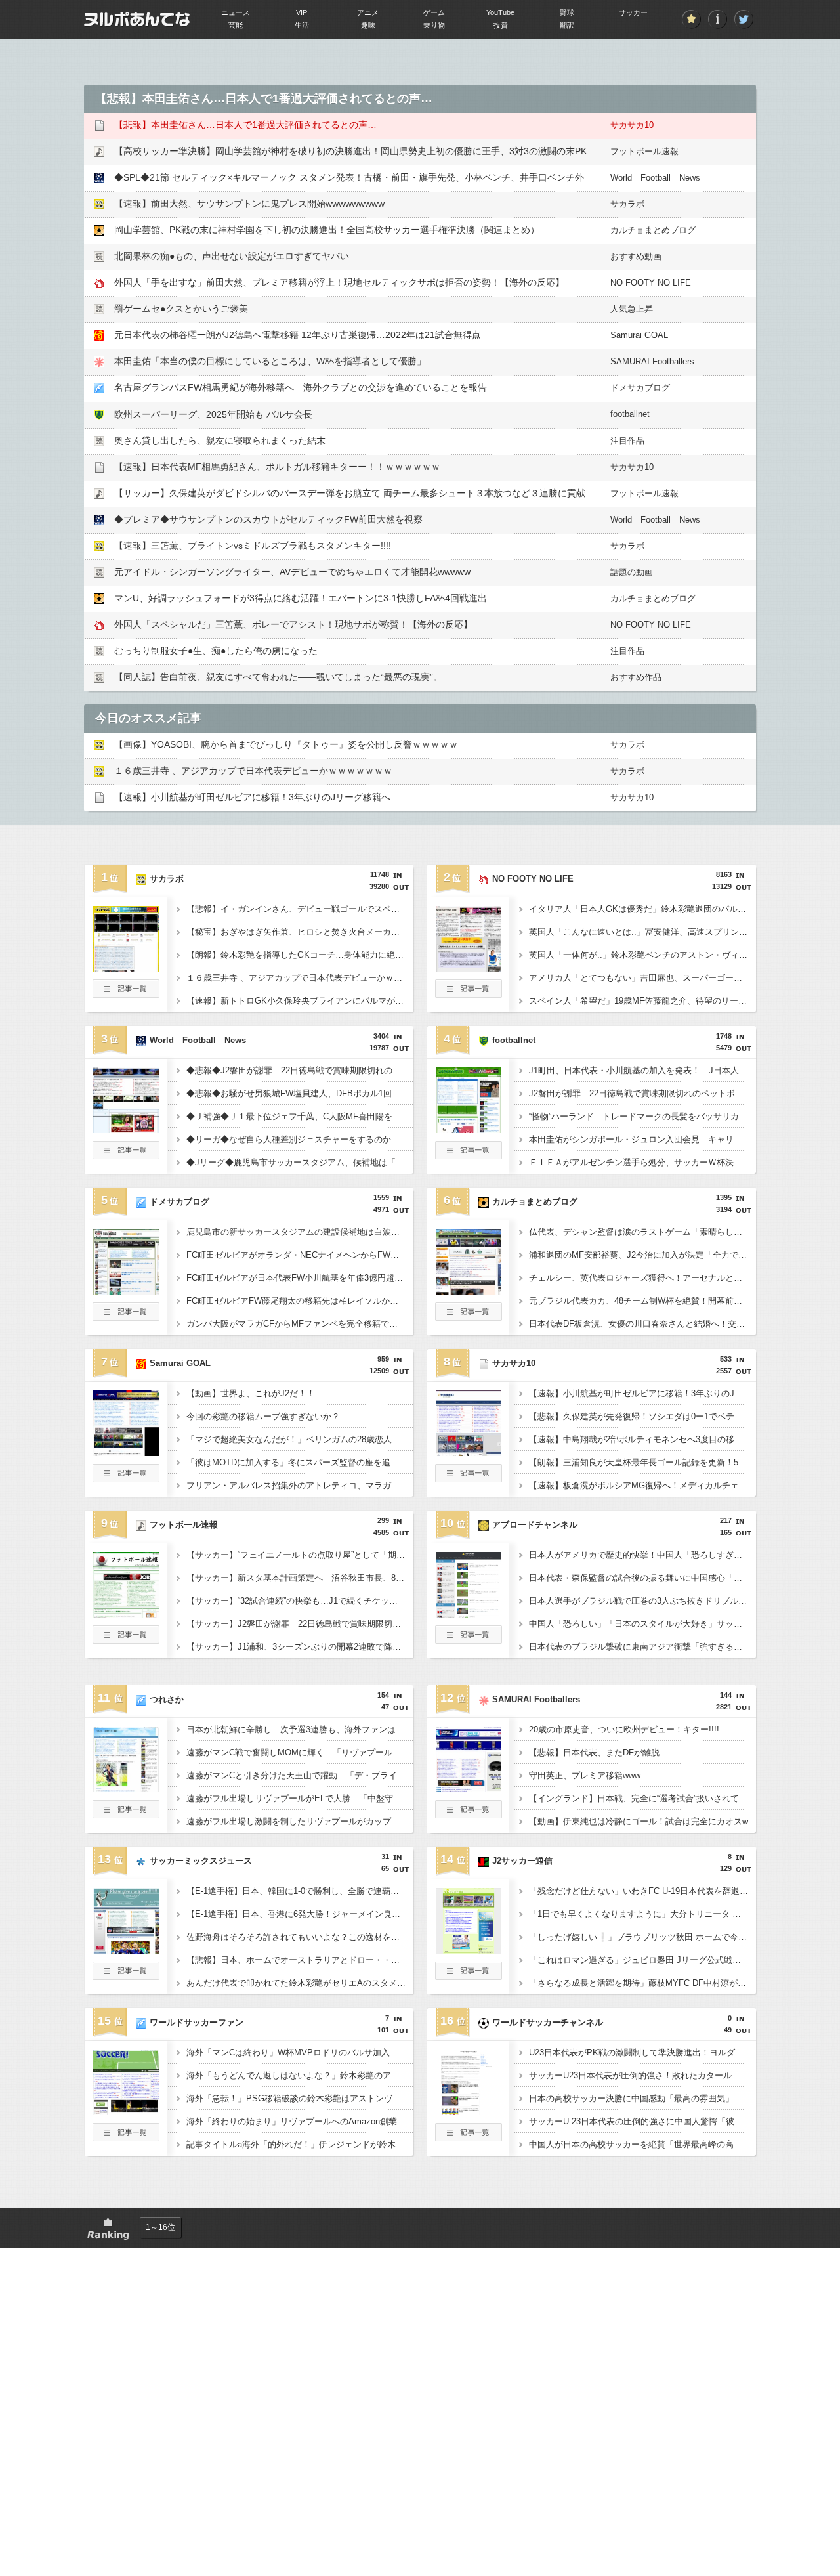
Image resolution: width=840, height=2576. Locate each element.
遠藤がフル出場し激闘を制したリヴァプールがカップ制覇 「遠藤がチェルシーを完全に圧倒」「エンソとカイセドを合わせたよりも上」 (300, 1821)
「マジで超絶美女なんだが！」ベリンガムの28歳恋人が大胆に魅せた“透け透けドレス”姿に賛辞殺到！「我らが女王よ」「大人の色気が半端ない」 (300, 1439)
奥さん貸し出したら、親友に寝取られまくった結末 (220, 440)
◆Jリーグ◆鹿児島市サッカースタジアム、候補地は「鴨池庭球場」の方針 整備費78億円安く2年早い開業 (300, 1162)
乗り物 (434, 25)
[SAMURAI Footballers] (469, 1788)
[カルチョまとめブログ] (469, 1291)
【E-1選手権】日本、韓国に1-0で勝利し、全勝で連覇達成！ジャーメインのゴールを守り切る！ (300, 1891)
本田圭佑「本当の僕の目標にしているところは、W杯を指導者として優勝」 (270, 361)
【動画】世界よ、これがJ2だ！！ (251, 1393)
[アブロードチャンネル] (469, 1614)
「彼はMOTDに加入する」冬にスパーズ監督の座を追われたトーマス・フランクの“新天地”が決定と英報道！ (300, 1462)
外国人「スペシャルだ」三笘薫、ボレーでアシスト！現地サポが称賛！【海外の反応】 (293, 624)
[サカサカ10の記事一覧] (469, 1478)
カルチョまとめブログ (653, 230)
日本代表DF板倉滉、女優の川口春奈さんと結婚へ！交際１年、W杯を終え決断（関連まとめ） (642, 1324)
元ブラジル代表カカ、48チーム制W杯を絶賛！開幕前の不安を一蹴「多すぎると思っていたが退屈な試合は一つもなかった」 (642, 1301)
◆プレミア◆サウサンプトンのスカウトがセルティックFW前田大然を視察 (268, 519)
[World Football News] (126, 1129)
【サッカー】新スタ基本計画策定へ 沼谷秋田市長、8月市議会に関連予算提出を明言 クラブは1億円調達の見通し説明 (300, 1578)
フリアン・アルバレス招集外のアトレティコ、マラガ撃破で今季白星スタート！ (300, 1485)
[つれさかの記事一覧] (126, 1814)
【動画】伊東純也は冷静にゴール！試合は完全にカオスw (639, 1821)
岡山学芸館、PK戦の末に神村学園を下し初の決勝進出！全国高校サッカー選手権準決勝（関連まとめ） (327, 230)
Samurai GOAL (639, 335)
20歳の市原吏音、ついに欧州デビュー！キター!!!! (624, 1729)
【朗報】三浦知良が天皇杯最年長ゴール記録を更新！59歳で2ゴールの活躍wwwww (642, 1462)
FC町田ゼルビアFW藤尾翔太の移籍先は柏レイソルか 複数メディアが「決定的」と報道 (300, 1301)
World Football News (655, 178)
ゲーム (434, 12)
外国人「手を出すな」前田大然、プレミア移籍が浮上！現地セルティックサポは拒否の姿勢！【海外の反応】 (339, 282)
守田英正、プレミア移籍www (585, 1775)
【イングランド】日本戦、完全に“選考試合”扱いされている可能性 (642, 1798)
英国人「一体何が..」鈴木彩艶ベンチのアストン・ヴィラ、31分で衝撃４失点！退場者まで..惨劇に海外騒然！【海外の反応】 (642, 955)
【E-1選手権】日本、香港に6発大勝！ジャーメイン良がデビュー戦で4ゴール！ (300, 1914)
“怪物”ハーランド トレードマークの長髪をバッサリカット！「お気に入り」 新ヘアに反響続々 (642, 1116)
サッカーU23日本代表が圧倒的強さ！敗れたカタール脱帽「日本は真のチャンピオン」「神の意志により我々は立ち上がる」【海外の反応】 (642, 2075)
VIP (302, 12)
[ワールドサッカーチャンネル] (469, 2111)
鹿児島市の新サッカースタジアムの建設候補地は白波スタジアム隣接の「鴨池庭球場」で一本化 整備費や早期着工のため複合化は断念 (300, 1232)
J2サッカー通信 (522, 1861)
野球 (567, 12)
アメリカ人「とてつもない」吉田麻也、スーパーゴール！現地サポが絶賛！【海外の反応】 (642, 978)
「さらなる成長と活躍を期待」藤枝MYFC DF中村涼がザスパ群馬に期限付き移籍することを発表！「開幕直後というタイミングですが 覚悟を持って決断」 (642, 1983)
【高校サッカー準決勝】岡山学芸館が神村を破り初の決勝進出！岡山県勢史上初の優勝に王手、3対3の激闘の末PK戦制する (369, 151)
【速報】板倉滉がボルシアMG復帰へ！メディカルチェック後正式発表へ (642, 1485)
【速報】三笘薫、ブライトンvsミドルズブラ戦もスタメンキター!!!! (253, 546)
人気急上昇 (632, 309)
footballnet (630, 414)
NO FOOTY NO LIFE (651, 283)
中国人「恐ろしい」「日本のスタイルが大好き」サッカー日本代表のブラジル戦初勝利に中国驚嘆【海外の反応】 (642, 1624)
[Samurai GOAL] (126, 1452)
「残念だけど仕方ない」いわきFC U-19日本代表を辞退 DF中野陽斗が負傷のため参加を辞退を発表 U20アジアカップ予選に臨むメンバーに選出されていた (642, 1891)
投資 (501, 25)
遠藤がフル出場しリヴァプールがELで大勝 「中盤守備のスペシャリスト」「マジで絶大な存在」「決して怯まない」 (300, 1798)
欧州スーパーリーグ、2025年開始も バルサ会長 (213, 414)
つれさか (167, 1699)
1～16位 (160, 2227)
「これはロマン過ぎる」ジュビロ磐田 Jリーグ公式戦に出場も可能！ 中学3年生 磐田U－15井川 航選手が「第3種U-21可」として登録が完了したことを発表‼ (642, 1960)
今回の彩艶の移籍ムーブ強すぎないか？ (263, 1416)
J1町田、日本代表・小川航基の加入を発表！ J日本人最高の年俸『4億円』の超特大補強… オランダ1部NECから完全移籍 (642, 1070)
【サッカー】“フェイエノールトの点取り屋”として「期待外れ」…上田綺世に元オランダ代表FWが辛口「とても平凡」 (300, 1555)
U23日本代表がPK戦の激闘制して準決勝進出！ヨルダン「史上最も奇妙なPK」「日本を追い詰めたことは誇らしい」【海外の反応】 (642, 2052)
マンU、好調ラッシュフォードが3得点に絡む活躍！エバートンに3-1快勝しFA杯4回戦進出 (301, 598)
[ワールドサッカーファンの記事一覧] (126, 2137)
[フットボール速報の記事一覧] (126, 1640)
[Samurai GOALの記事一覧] (126, 1478)
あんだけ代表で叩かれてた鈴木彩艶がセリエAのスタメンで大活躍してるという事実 (300, 1983)
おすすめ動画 (636, 256)
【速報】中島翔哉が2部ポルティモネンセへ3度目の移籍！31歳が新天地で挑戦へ (642, 1439)
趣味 (368, 25)
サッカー (633, 12)
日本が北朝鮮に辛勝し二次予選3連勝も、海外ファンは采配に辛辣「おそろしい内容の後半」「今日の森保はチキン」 (300, 1729)
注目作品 (627, 441)
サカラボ (627, 204)
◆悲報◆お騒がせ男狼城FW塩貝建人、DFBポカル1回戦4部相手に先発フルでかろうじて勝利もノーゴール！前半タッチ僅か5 (300, 1093)
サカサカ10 (632, 125)
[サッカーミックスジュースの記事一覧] (126, 1976)
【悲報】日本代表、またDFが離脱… (598, 1752)
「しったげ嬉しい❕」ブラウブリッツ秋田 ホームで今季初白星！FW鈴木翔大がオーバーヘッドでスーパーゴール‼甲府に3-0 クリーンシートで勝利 (642, 1937)
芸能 (236, 25)
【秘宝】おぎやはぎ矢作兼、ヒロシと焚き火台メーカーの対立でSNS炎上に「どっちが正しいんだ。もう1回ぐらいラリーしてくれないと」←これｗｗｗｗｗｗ (300, 932)
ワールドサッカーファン (197, 2022)
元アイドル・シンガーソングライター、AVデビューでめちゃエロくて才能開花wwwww (292, 572)
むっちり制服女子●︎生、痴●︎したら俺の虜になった (216, 651)
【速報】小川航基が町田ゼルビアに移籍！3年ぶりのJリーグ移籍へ (252, 797)
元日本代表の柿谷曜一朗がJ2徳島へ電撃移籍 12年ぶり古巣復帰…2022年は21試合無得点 (298, 335)
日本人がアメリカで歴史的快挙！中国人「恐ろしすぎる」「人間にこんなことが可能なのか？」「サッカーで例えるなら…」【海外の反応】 (642, 1555)
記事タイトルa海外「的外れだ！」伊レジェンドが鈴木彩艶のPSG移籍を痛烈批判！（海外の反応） (300, 2144)
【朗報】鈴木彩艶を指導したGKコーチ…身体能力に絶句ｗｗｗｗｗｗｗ (300, 955)
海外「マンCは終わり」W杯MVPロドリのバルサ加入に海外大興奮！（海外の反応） (300, 2052)
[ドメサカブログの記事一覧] (126, 1317)
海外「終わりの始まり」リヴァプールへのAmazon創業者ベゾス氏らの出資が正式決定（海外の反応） (300, 2121)
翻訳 (567, 25)
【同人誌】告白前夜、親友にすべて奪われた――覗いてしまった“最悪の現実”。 (278, 677)
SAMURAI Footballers (652, 361)
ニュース (236, 12)
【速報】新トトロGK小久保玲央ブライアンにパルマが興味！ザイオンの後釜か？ (300, 1001)
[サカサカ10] (469, 1452)
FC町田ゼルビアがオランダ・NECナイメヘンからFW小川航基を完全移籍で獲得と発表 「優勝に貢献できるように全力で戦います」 (300, 1255)
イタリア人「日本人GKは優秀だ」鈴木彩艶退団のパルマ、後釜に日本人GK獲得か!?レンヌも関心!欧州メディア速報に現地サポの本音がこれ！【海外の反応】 (642, 909)
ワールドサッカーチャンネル (548, 2022)
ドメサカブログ (640, 388)
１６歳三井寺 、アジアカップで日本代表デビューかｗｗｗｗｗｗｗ (253, 771)
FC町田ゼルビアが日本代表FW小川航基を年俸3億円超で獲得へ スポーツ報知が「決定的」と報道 (300, 1278)
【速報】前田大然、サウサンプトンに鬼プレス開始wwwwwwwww (249, 204)
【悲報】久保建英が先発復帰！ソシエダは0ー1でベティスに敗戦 (642, 1416)
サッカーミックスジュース (201, 1861)
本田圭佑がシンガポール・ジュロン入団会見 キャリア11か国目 (642, 1139)
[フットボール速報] (126, 1614)
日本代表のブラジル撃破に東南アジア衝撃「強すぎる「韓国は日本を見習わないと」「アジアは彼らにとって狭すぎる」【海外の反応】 (642, 1647)
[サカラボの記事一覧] (126, 994)
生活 (302, 25)
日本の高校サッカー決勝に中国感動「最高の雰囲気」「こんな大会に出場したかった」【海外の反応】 (642, 2098)
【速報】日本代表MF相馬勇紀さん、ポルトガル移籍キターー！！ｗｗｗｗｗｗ (277, 467)
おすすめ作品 (636, 677)
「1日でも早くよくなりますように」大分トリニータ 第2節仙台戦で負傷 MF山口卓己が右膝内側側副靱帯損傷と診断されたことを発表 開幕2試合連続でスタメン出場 (642, 1914)
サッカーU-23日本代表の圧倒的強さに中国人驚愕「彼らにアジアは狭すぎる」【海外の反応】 (642, 2121)
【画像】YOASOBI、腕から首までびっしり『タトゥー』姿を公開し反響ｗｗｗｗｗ (286, 744)
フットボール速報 (644, 151)
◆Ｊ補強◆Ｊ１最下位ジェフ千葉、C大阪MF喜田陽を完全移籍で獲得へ (300, 1116)
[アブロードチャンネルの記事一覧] (469, 1640)
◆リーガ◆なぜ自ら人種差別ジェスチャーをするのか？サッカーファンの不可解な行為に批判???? (300, 1139)
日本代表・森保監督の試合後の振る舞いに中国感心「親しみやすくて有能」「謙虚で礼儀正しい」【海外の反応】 (642, 1578)
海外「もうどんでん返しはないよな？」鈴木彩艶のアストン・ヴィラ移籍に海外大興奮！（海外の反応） (300, 2075)
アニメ (368, 12)
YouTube (500, 12)
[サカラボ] (126, 968)
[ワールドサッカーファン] (126, 2111)
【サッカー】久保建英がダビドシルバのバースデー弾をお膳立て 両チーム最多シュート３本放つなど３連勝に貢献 (350, 493)
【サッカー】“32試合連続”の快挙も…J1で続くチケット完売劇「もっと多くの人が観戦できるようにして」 (300, 1601)
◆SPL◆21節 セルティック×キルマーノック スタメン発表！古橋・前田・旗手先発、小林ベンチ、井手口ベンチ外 (349, 177)
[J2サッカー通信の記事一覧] (469, 1976)
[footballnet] (469, 1129)
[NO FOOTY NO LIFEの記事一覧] (469, 994)
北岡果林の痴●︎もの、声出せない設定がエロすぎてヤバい (232, 256)
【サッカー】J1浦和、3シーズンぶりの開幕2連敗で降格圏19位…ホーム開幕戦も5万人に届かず (300, 1647)
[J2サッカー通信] (469, 1950)
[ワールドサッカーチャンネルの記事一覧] (469, 2137)
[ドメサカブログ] (126, 1291)
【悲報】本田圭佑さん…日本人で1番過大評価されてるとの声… (245, 125)
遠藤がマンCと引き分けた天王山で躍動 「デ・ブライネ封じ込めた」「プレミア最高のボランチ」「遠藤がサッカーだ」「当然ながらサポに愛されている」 (300, 1775)
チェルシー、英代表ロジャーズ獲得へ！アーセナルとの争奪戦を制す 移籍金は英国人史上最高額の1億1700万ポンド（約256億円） (642, 1278)
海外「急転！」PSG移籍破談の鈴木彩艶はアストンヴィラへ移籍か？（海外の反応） (300, 2098)
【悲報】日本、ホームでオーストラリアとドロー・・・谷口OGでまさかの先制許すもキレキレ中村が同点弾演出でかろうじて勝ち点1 (300, 1960)
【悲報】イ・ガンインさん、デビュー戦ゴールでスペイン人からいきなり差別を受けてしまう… (300, 909)
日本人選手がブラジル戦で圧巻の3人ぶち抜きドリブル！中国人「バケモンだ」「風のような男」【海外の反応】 (642, 1601)
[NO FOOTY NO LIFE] (469, 968)
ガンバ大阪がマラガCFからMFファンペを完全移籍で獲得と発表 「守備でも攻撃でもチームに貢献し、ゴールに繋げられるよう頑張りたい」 (300, 1324)
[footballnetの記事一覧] (469, 1155)
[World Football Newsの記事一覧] (126, 1155)
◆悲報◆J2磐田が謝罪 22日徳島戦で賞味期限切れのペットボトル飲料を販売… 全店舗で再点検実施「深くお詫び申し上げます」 (300, 1070)
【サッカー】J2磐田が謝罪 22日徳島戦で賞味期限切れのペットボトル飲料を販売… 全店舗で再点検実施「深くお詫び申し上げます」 (300, 1624)
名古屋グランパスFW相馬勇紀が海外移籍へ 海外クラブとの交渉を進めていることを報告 (301, 387)
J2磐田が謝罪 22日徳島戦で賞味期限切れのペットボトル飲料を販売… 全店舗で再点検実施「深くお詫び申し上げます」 (642, 1093)
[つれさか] (126, 1788)
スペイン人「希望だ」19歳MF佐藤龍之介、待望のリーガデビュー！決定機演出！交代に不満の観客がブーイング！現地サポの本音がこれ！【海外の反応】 (642, 1001)
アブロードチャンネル (535, 1525)
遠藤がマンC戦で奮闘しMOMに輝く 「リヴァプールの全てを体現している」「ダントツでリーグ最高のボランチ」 (300, 1752)
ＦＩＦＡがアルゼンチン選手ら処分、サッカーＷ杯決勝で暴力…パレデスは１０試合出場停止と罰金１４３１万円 (642, 1162)
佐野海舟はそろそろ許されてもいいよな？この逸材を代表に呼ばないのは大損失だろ (300, 1937)
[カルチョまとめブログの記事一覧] (469, 1317)
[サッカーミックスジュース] (126, 1950)
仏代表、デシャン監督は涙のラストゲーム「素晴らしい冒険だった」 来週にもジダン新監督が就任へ (642, 1232)
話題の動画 (632, 572)
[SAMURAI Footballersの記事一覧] (469, 1814)
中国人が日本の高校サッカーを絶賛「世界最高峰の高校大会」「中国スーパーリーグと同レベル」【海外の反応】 (642, 2144)
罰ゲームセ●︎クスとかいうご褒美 (181, 309)
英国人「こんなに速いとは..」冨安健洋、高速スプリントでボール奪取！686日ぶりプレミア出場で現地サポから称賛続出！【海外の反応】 (642, 932)
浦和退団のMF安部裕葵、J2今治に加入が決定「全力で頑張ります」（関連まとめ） (642, 1255)
